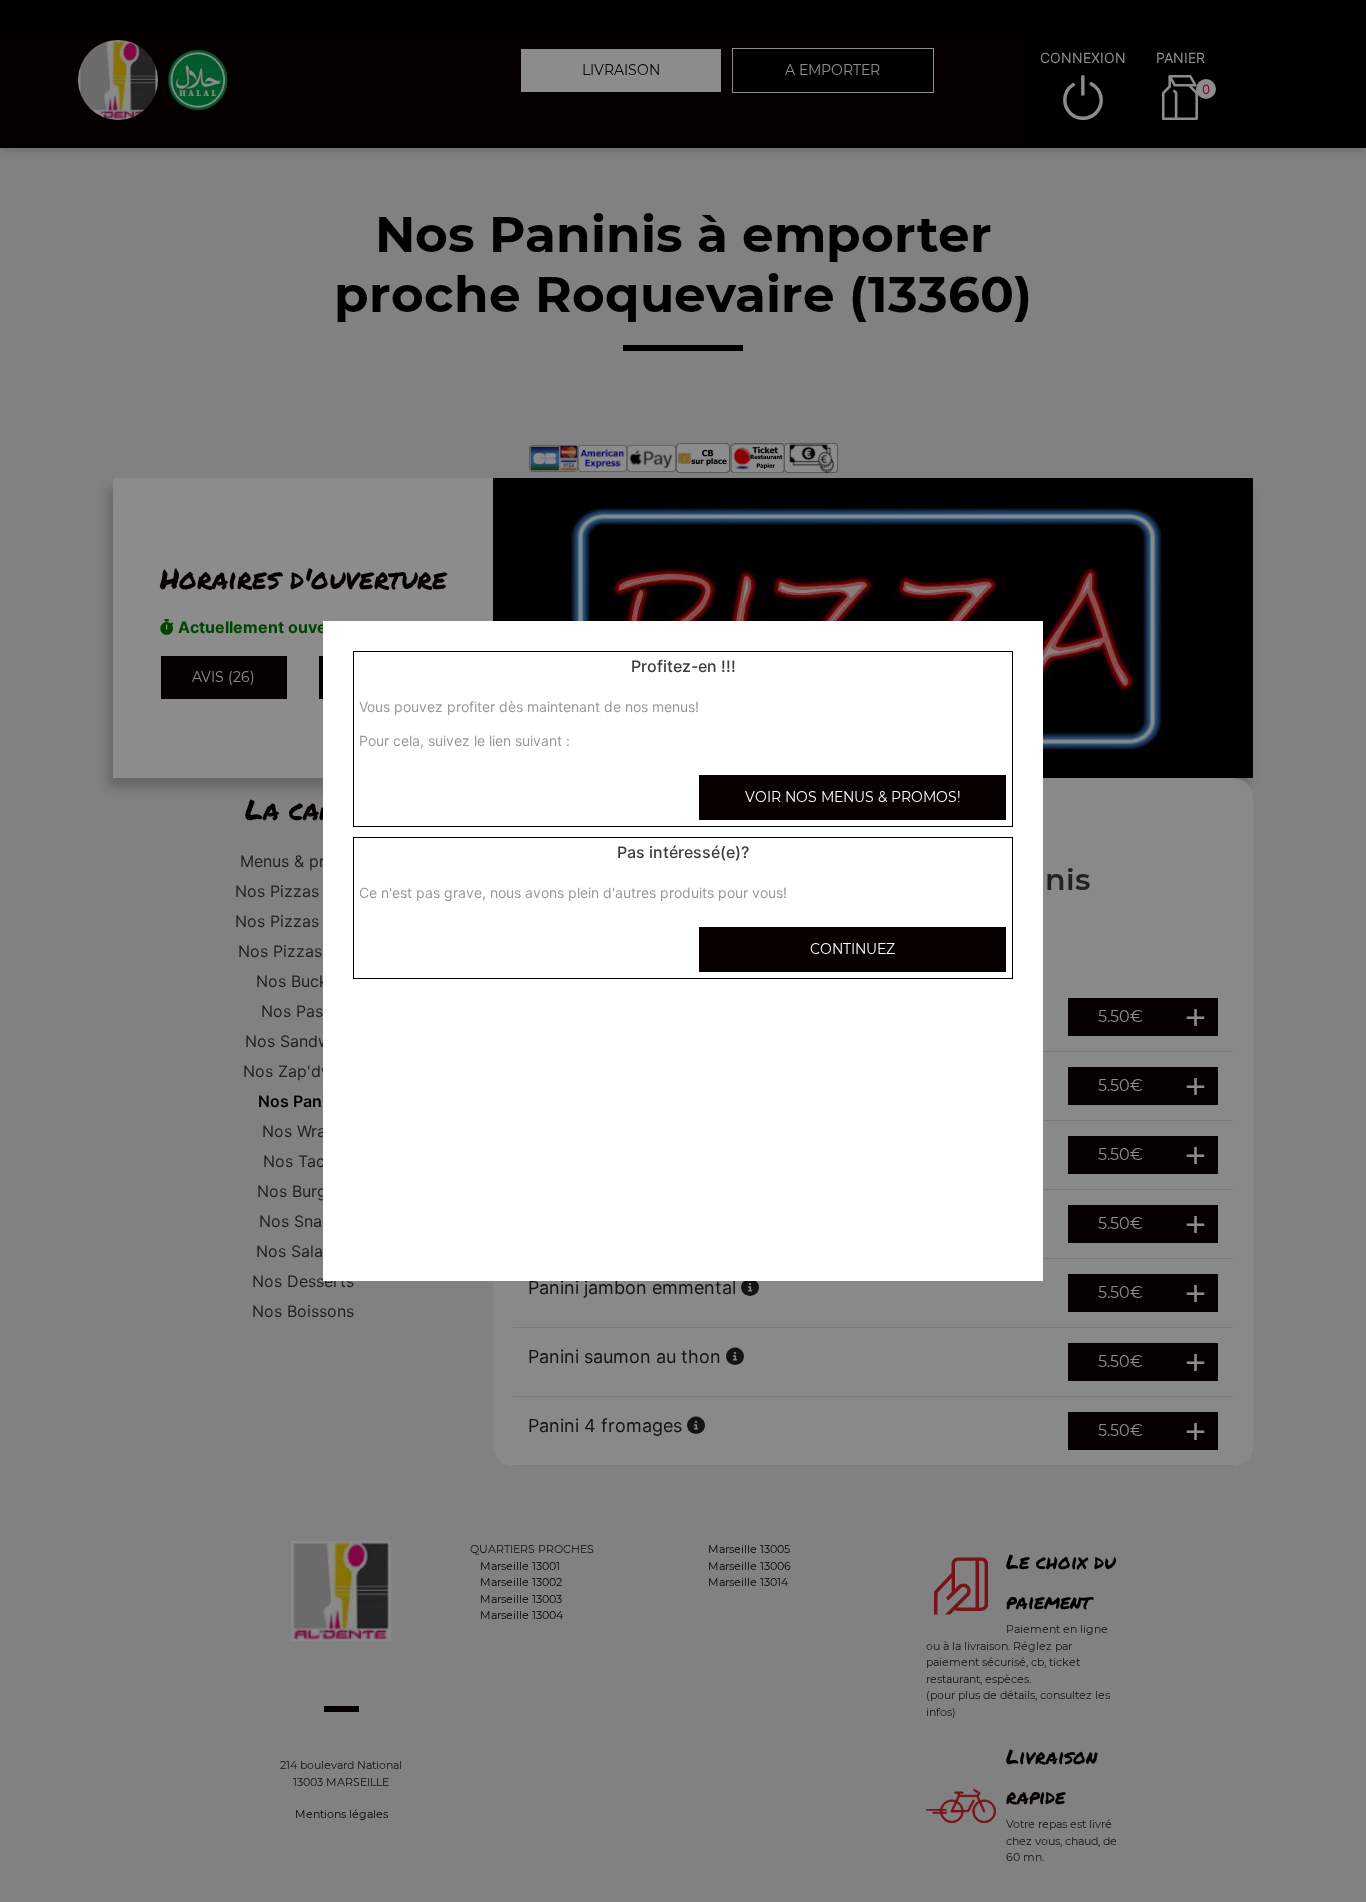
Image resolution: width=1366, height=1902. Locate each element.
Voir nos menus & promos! (853, 797)
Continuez (852, 949)
